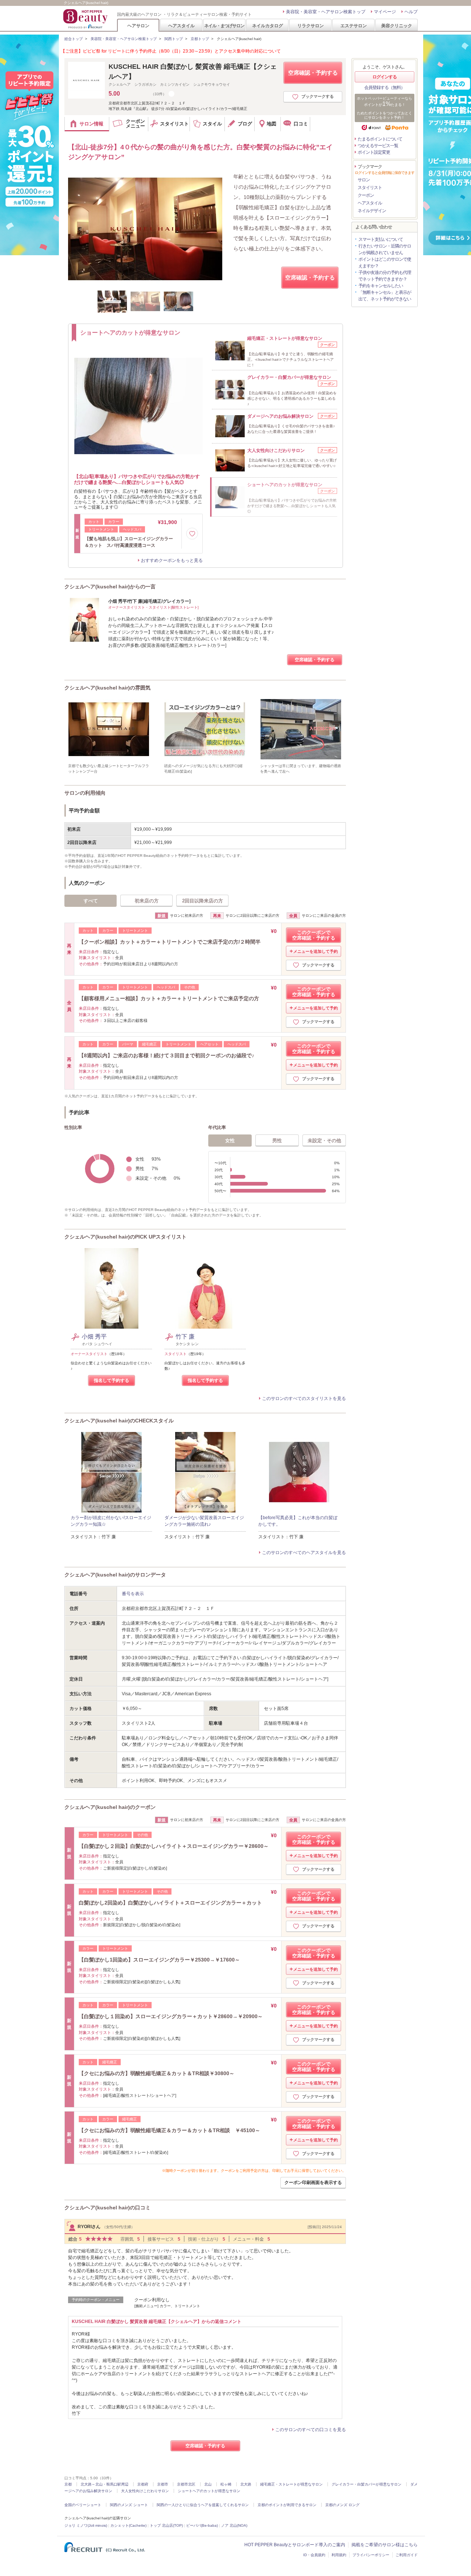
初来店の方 (147, 901)
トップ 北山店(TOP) (166, 2525)
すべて (91, 901)
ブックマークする (318, 96)
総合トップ (74, 39)
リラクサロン (311, 26)
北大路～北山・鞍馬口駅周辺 (105, 2484)
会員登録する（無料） (385, 88)
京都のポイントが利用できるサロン (287, 2505)
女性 (230, 1141)
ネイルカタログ (268, 26)
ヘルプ (411, 12)
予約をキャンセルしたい (381, 286)
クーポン (366, 195)
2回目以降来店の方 (203, 901)
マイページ (385, 12)
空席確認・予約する (313, 73)
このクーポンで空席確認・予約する (314, 935)
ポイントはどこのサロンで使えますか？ (385, 263)
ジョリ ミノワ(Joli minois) (86, 2525)
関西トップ (174, 39)
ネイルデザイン (372, 211)
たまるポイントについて (380, 139)
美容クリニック (397, 26)
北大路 (246, 2484)
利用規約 (339, 2555)
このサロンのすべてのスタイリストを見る (304, 1399)
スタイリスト (370, 188)
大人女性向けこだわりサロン (145, 2491)
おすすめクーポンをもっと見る (172, 560)
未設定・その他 (324, 1141)
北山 (208, 2484)
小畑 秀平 (94, 1337)
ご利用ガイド (407, 2555)
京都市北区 (186, 2484)
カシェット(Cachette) (128, 2525)
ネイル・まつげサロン (224, 26)
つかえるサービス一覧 (378, 146)
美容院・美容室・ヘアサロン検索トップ (326, 12)
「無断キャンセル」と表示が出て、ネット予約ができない (385, 296)
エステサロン (354, 26)
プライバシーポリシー (371, 2555)
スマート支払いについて (381, 239)
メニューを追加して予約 (316, 951)
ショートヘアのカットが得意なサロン (209, 2491)
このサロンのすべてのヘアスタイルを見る (304, 1553)
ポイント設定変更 (374, 152)
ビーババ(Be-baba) (202, 2525)
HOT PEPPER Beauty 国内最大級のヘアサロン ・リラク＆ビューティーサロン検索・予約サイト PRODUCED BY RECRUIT (86, 19)
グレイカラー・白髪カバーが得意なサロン (366, 2484)
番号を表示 (133, 1594)
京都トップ (200, 39)
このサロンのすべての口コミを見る (311, 2430)
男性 (277, 1141)
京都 (68, 2484)
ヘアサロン (138, 26)
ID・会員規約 (314, 2555)
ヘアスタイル (181, 26)
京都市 (163, 2484)
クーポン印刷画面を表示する (313, 2183)
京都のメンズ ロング (342, 2505)
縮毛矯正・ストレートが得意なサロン (291, 2484)
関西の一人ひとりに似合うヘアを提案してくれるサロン (203, 2505)
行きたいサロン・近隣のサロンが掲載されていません (385, 249)
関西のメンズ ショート (129, 2505)
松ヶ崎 (226, 2484)
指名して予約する (111, 1380)
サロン (364, 180)
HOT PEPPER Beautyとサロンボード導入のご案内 (295, 2545)
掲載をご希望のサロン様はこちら (385, 2545)
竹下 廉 (185, 1337)
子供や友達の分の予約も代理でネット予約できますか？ (385, 276)
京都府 (143, 2484)
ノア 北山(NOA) (234, 2525)
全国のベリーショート (83, 2505)
